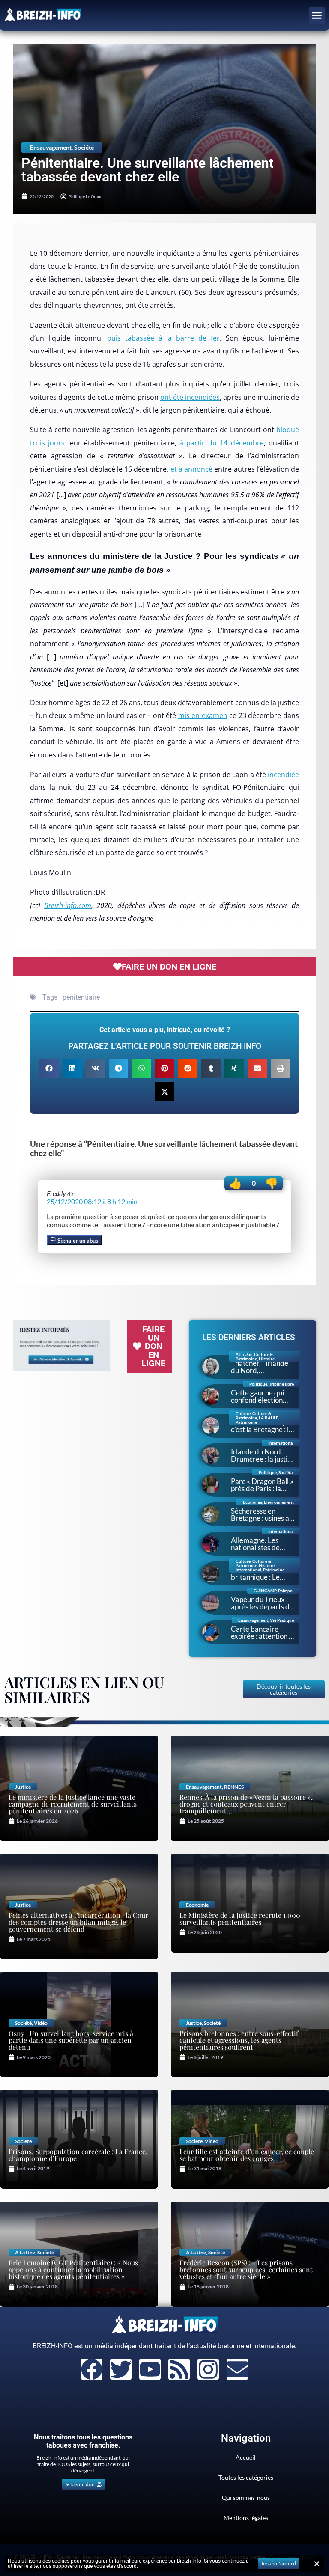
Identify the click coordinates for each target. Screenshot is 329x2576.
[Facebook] (92, 2369)
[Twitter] (121, 2369)
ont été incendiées (190, 397)
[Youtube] (150, 2369)
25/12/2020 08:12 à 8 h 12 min (92, 1201)
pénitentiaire (81, 997)
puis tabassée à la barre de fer (164, 338)
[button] (317, 15)
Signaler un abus (77, 1241)
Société (84, 147)
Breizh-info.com (68, 905)
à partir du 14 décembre (222, 443)
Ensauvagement (51, 147)
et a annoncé (192, 469)
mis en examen (203, 715)
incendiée (283, 775)
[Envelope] (237, 2369)
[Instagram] (208, 2369)
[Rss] (179, 2369)
